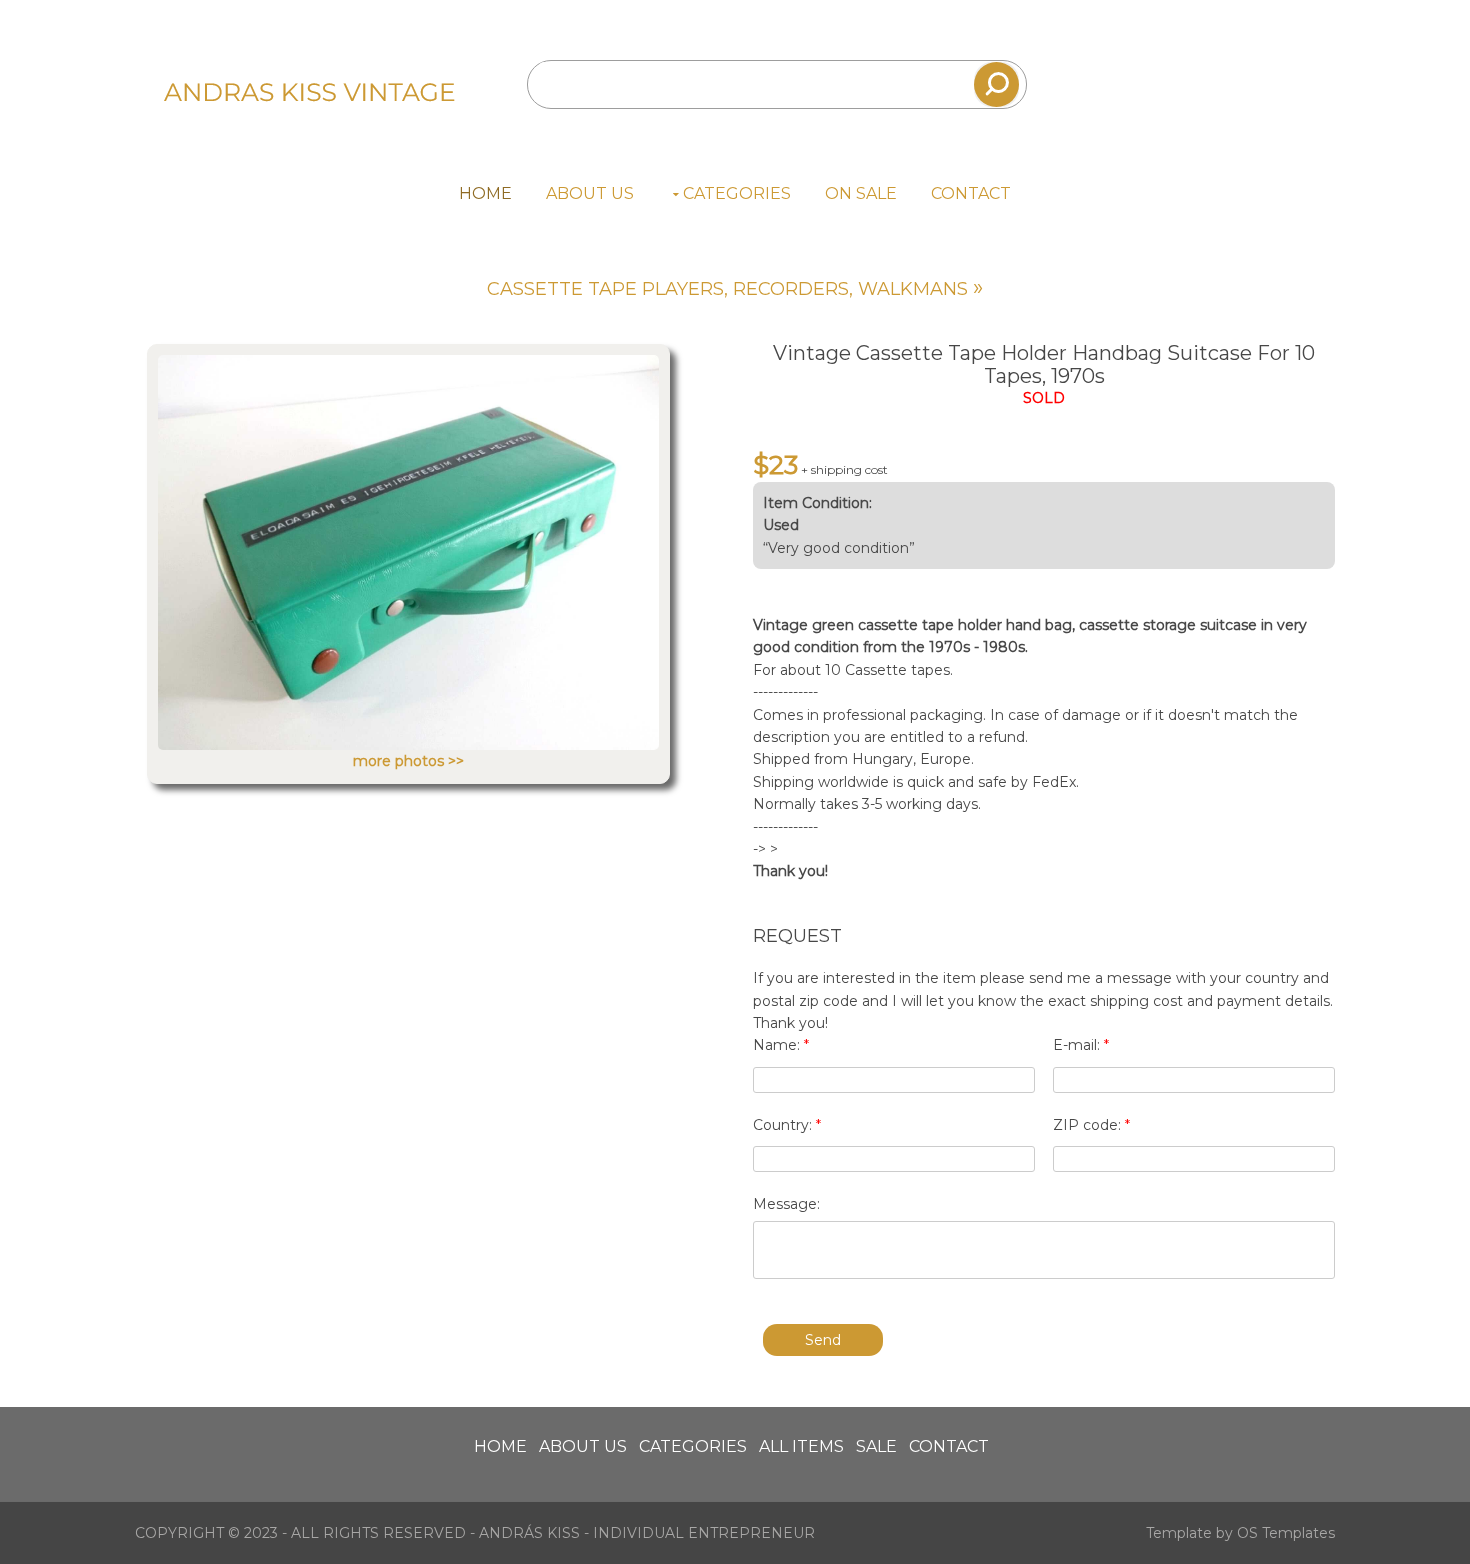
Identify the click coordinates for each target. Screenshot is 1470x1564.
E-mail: (1081, 1045)
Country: (787, 1125)
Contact (971, 193)
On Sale (861, 193)
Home (485, 193)
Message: (786, 1204)
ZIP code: (1091, 1125)
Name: (781, 1045)
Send (823, 1340)
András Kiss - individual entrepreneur (647, 1533)
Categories (737, 193)
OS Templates (1286, 1533)
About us (590, 193)
